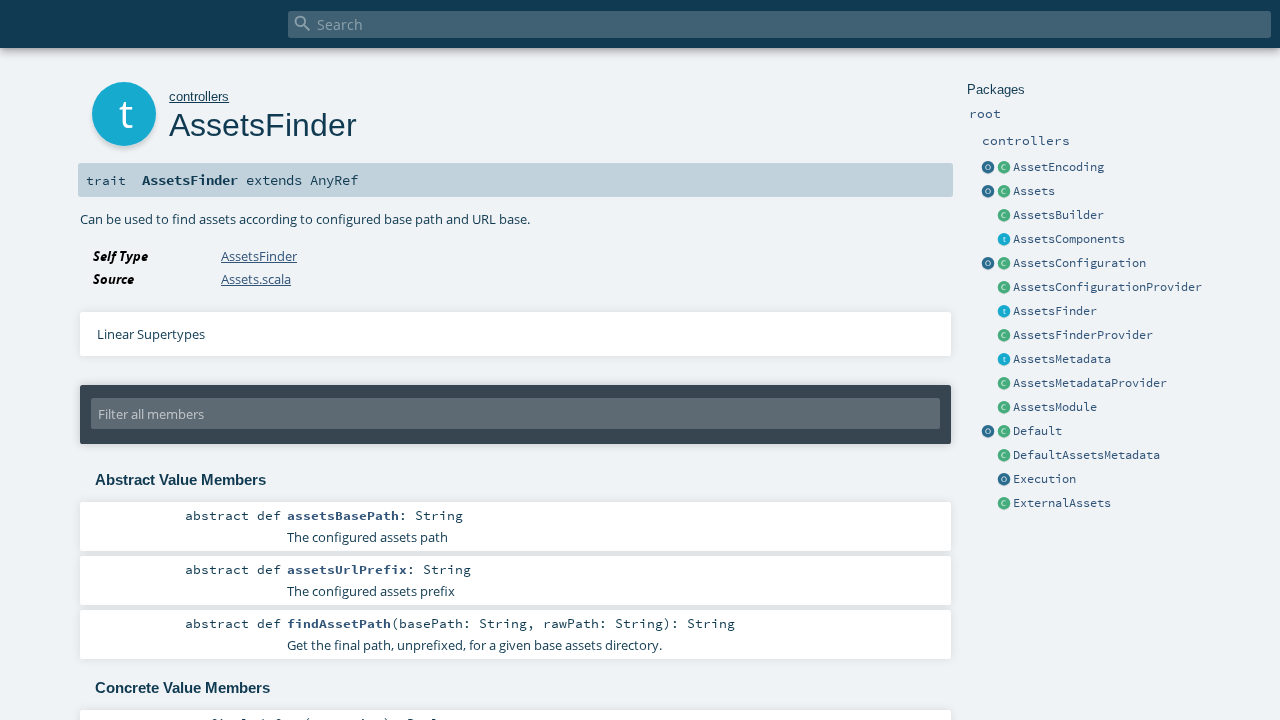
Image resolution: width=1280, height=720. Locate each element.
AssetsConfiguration (1079, 263)
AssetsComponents (1069, 239)
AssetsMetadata (1062, 359)
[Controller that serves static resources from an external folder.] (1004, 504)
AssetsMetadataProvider (1090, 383)
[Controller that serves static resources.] (988, 192)
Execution (1044, 479)
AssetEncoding (1058, 167)
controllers (199, 96)
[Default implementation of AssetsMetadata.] (1004, 456)
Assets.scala (256, 279)
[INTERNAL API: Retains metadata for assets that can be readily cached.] (1004, 360)
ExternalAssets (1062, 503)
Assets (1034, 191)
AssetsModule (1055, 407)
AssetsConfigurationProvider (1107, 287)
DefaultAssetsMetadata (1086, 455)
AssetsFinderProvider (1083, 335)
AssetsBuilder (1058, 215)
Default (1037, 431)
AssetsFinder (1055, 311)
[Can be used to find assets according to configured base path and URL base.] (1004, 312)
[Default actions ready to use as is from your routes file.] (1004, 432)
